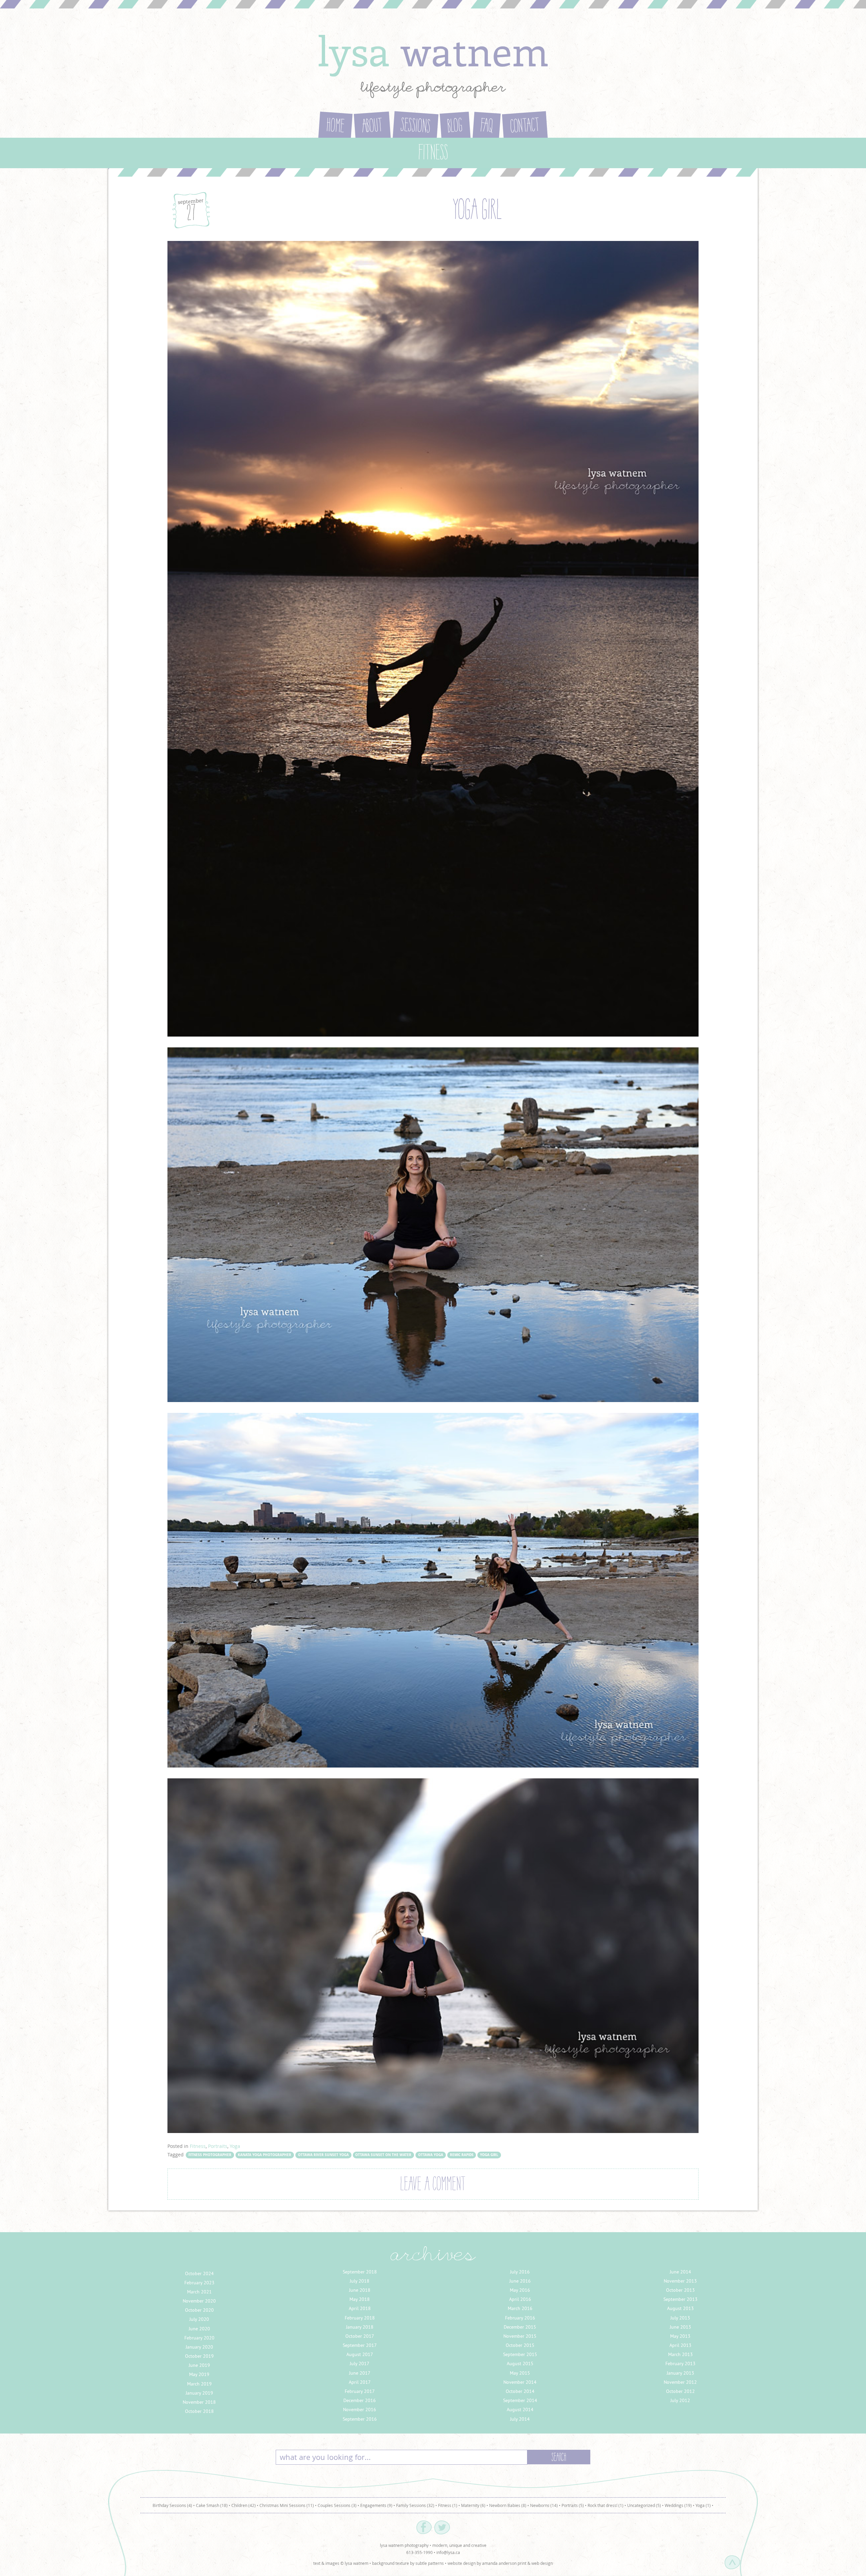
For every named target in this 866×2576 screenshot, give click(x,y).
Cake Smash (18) (212, 2505)
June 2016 (520, 2281)
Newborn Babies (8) (508, 2505)
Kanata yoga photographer (265, 2155)
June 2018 (360, 2290)
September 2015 (520, 2354)
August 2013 (680, 2308)
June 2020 (199, 2329)
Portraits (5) (573, 2505)
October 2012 (680, 2391)
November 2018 (199, 2402)
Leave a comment (433, 2185)
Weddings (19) (678, 2505)
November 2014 (520, 2382)
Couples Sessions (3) (337, 2505)
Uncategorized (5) (644, 2505)
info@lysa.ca (448, 2552)
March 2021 (199, 2292)
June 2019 (199, 2365)
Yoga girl (477, 212)
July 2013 (680, 2318)
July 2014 (520, 2419)
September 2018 (360, 2272)
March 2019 (199, 2384)
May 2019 (199, 2374)
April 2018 (360, 2308)
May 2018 (360, 2299)
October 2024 (199, 2273)
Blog (455, 127)
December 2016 (360, 2400)
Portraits (218, 2146)
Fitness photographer (210, 2155)
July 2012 (680, 2400)
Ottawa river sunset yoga (323, 2155)
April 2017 (360, 2382)
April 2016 (520, 2299)
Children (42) (244, 2505)
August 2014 (520, 2410)
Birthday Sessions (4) (172, 2505)
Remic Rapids (462, 2155)
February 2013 (680, 2363)
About (372, 127)
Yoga (235, 2146)
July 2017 (360, 2363)
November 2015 (520, 2336)
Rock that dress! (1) (606, 2505)
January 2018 (360, 2327)
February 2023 (199, 2283)
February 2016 (520, 2318)
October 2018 (199, 2411)
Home (335, 127)
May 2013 (680, 2336)
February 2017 (360, 2391)
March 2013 (680, 2354)
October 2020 (199, 2310)
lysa (433, 50)
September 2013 (680, 2299)
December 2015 (520, 2327)
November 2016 (360, 2410)
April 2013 (680, 2345)
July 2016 (520, 2272)
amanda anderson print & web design (517, 2563)
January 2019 (199, 2393)
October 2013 (680, 2290)
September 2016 (360, 2419)
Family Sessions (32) (415, 2505)
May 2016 (520, 2290)
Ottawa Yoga (431, 2155)
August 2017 (360, 2354)
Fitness (198, 2146)
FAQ (486, 127)
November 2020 (199, 2301)
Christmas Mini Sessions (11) (287, 2505)
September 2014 (520, 2400)
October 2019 (199, 2356)
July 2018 (360, 2281)
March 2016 (520, 2308)
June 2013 (680, 2327)
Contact (525, 127)
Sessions (415, 127)
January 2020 (199, 2347)
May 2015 (520, 2373)
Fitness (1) (448, 2505)
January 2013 (680, 2373)
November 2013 (680, 2281)
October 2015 (520, 2345)
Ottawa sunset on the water (383, 2155)
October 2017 (360, 2336)
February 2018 (360, 2318)
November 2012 (680, 2382)
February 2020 (199, 2338)
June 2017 (360, 2373)
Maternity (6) (473, 2505)
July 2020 (199, 2319)
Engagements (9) (376, 2505)
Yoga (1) (703, 2505)
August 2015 (520, 2363)
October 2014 (520, 2391)
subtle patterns (430, 2563)
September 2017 (360, 2345)
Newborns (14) (544, 2505)
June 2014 (680, 2272)
